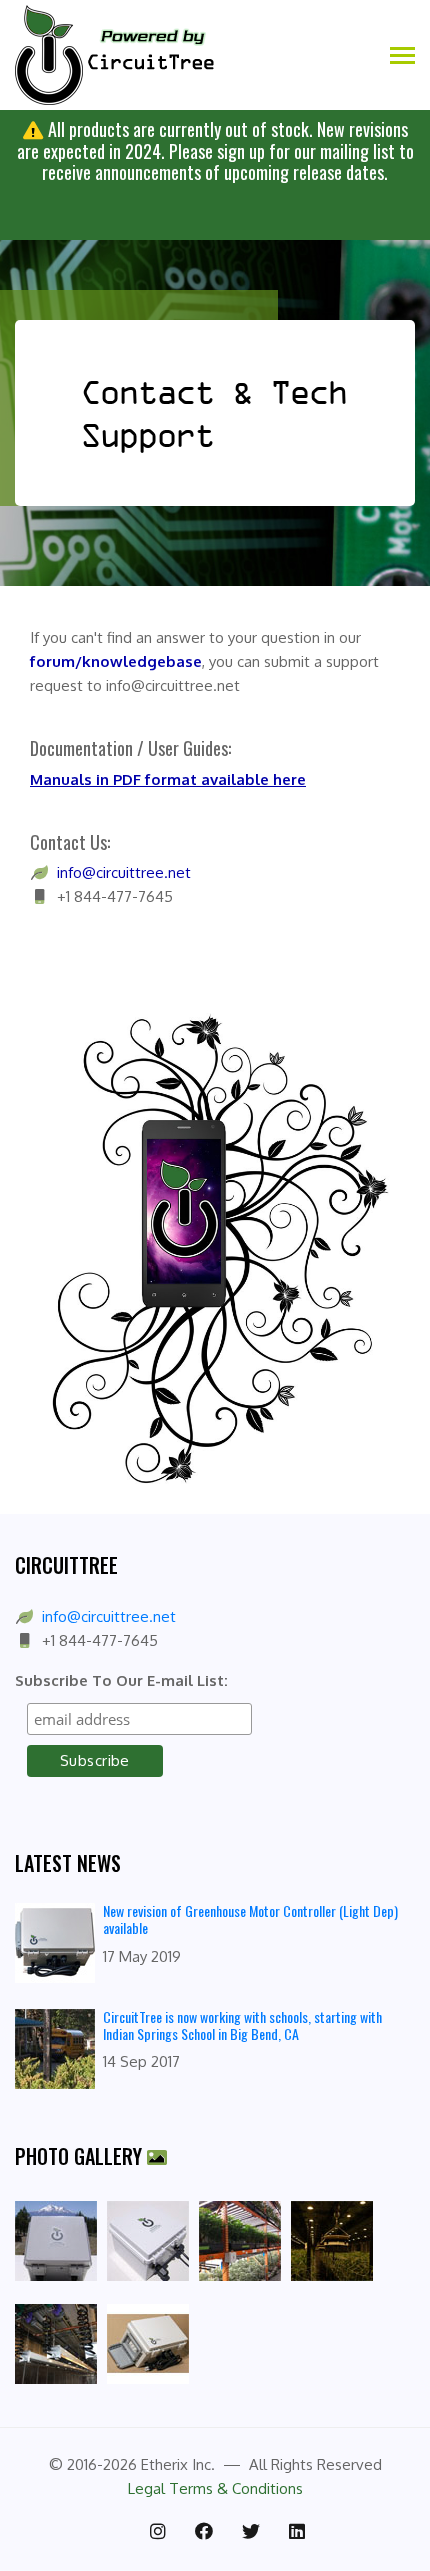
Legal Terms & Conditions (215, 2488)
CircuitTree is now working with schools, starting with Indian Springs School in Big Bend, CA (242, 2025)
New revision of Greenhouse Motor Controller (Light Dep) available (250, 1919)
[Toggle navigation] (402, 57)
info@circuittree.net (109, 1616)
